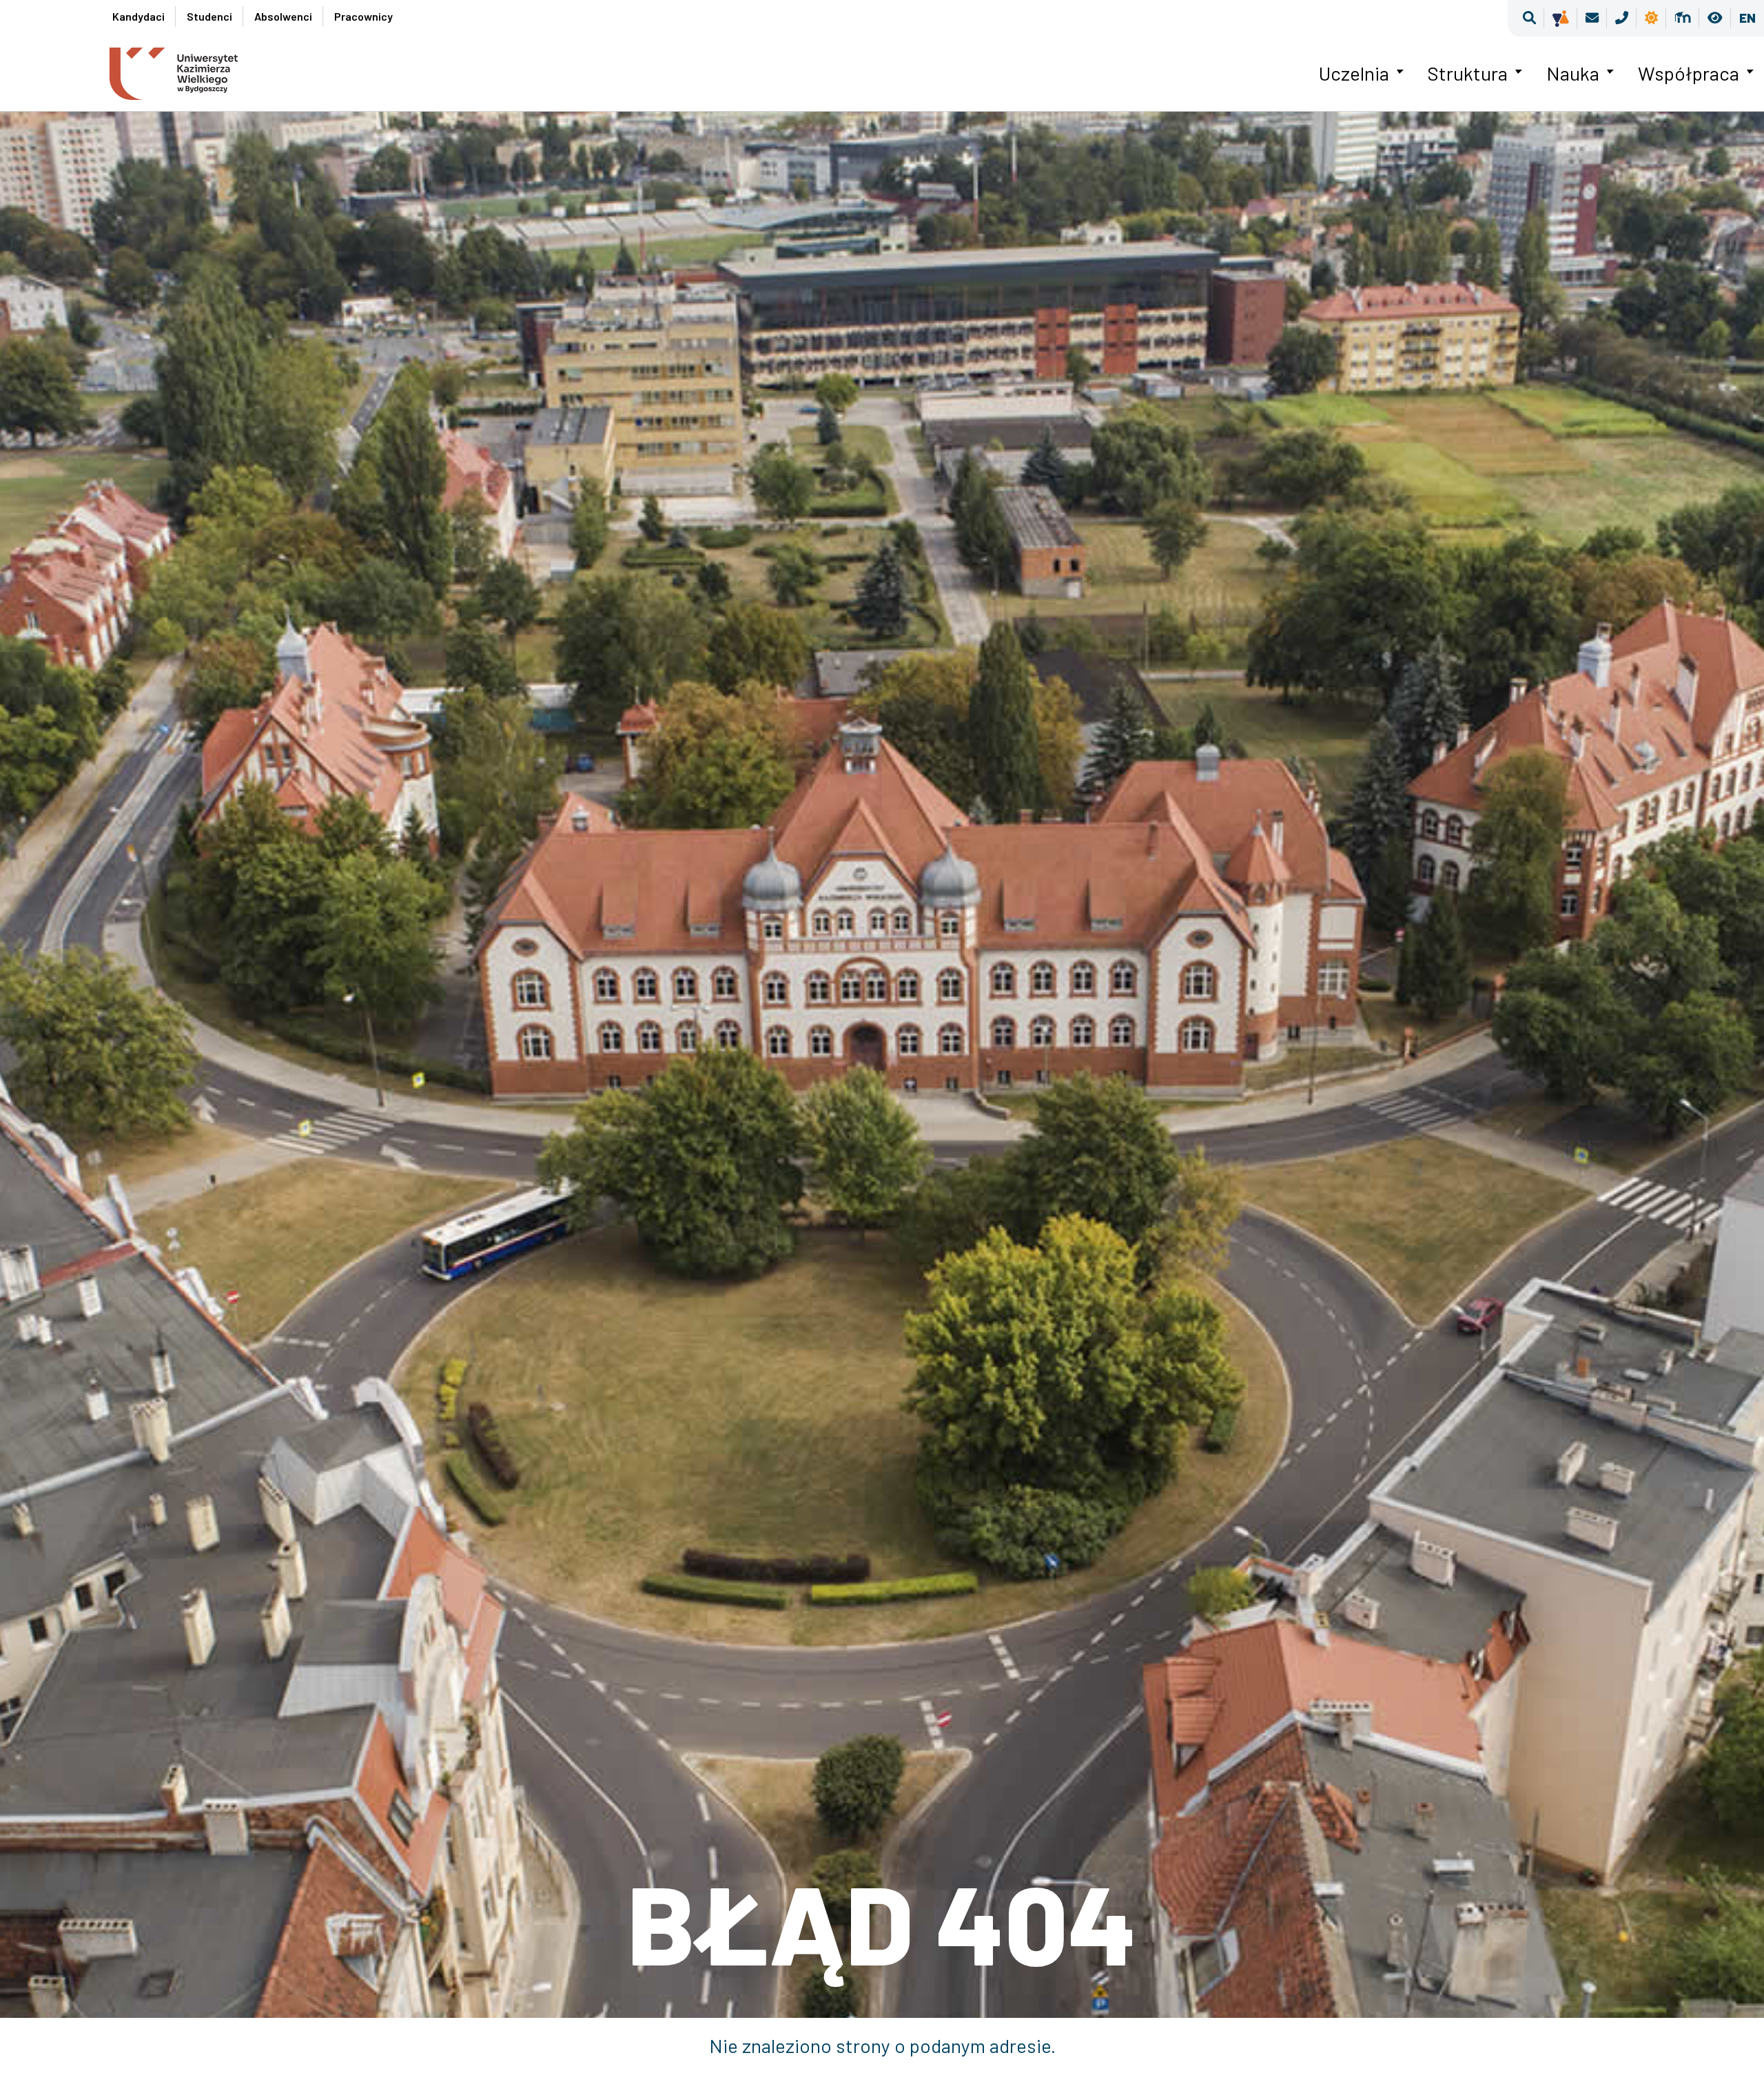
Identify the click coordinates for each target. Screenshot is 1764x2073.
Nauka (1573, 73)
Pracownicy (363, 16)
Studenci (209, 16)
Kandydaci (139, 16)
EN (1747, 18)
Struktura (1468, 73)
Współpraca (1689, 73)
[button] (1529, 18)
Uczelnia (1354, 73)
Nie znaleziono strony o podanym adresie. (882, 2045)
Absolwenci (283, 16)
